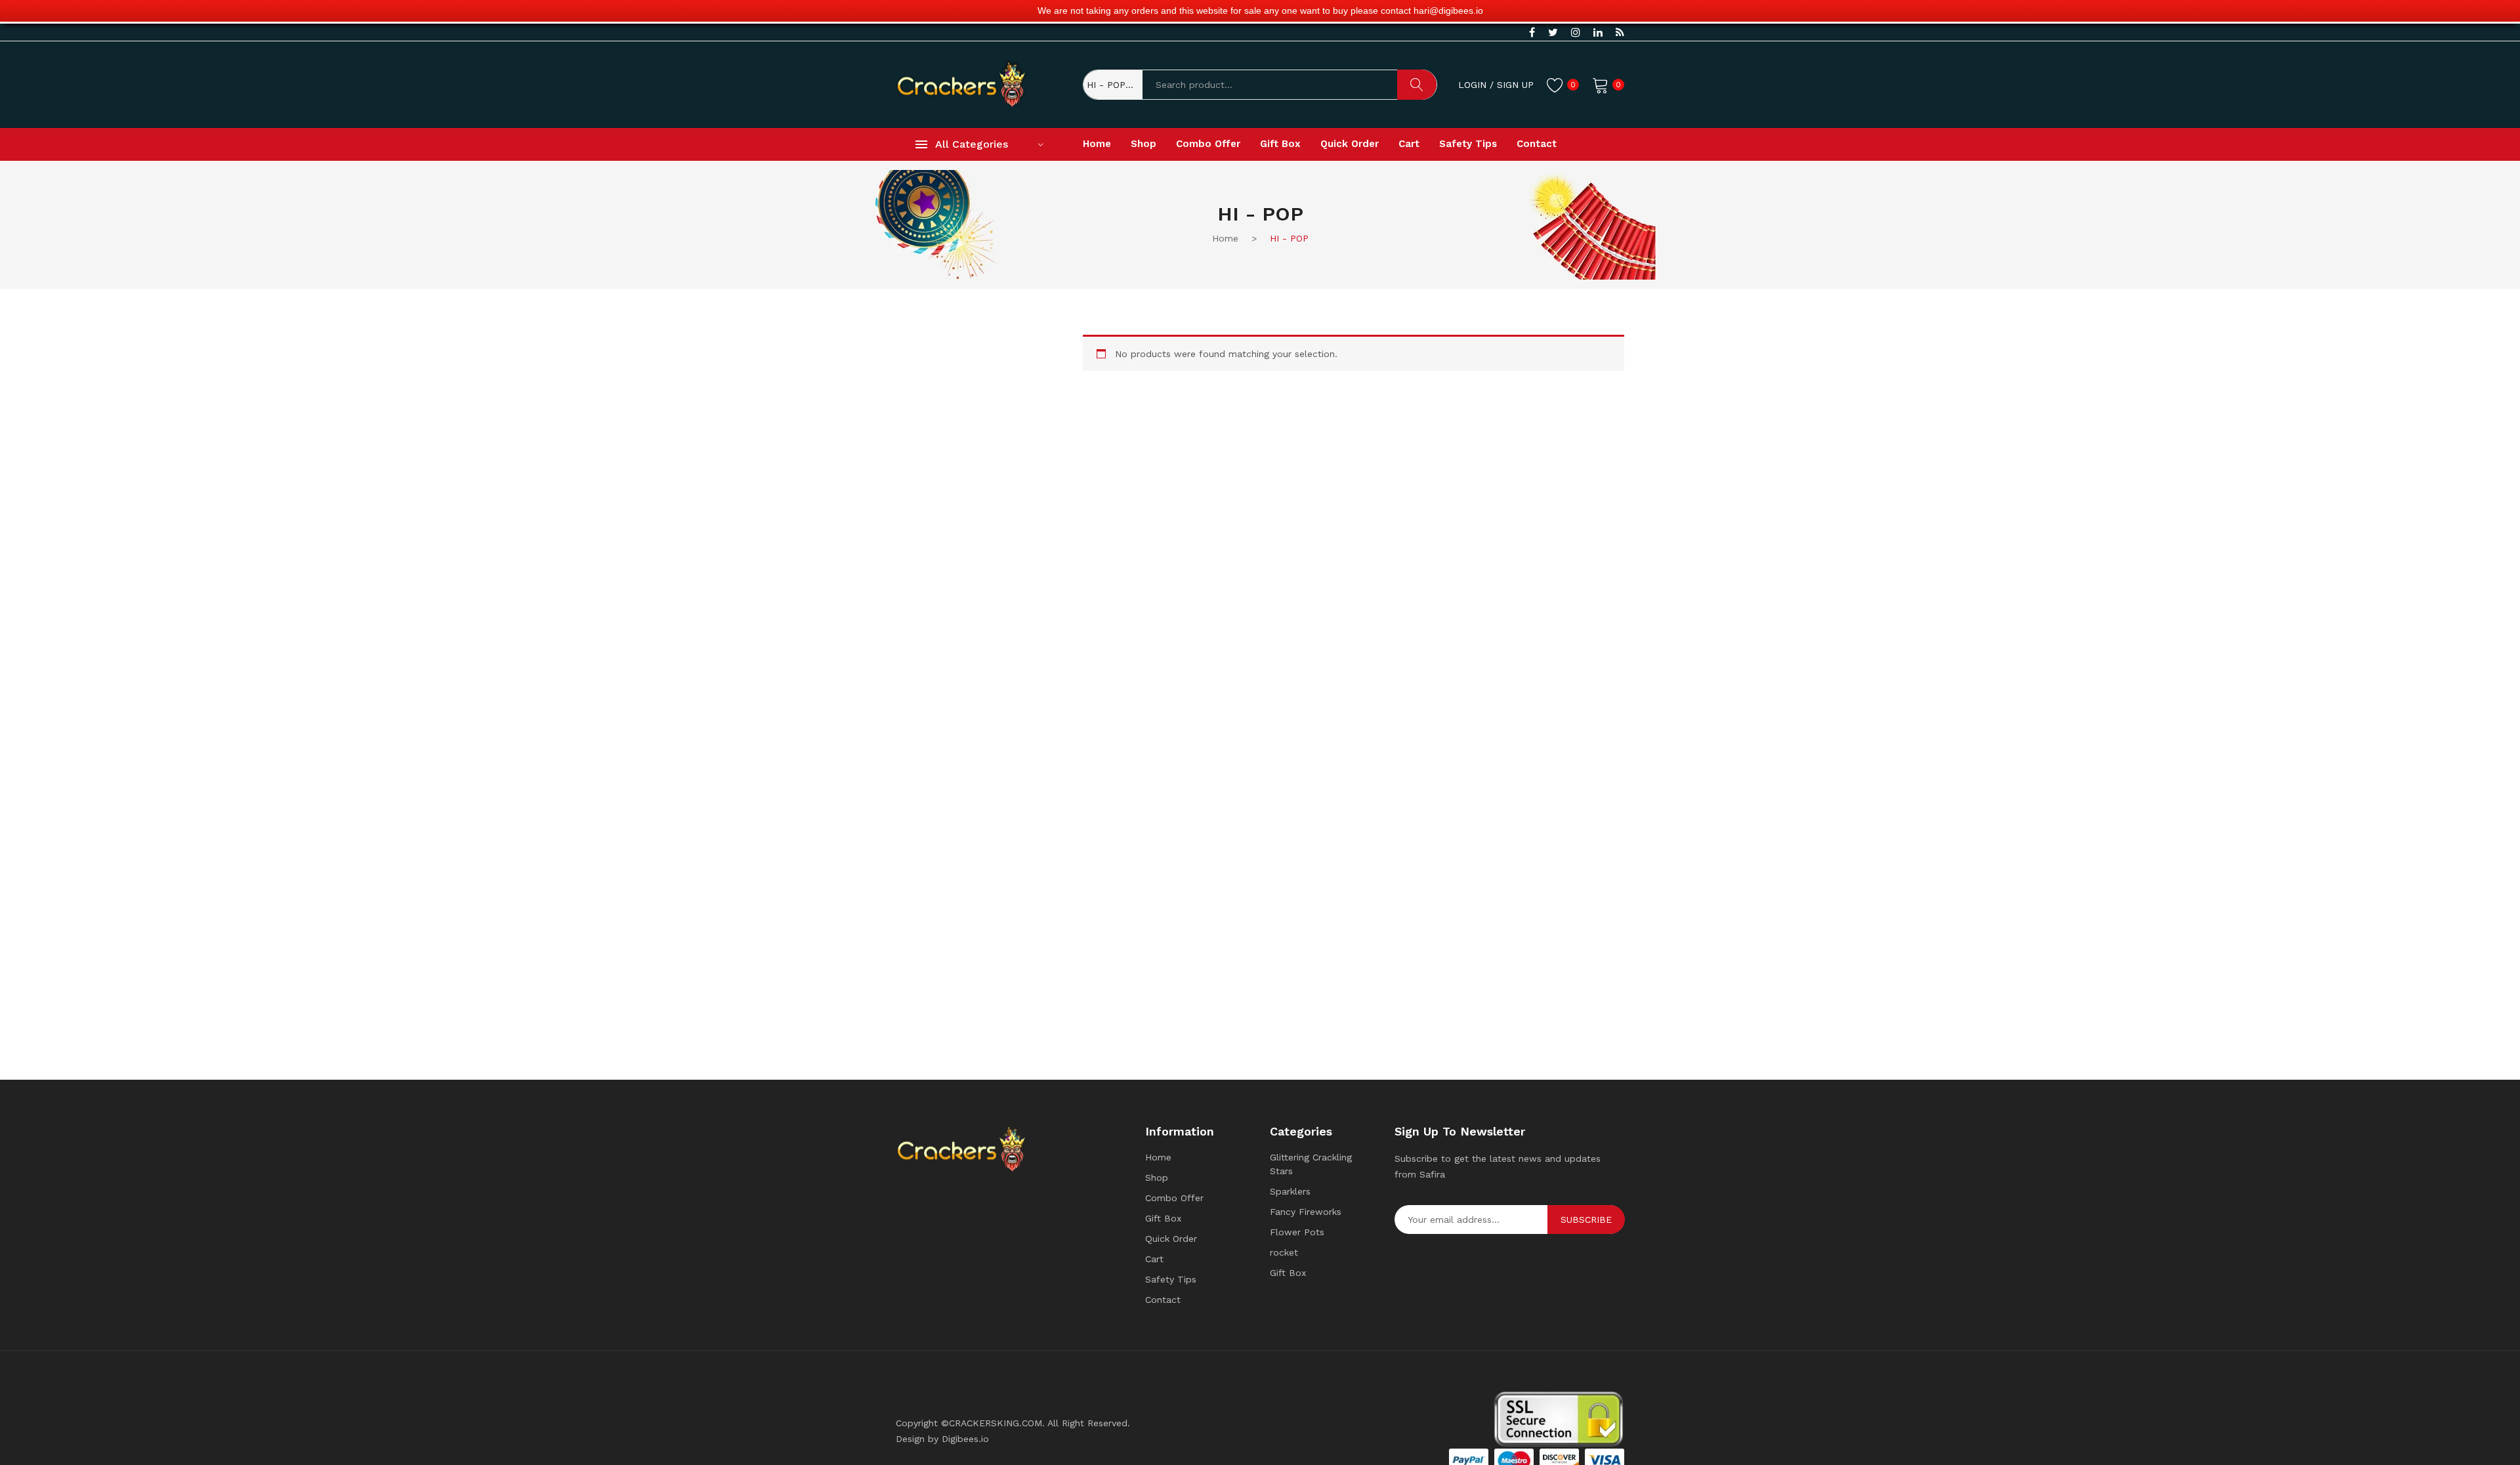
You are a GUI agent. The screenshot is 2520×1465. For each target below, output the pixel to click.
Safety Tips (1171, 1279)
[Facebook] (1532, 33)
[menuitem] (1097, 144)
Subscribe (1586, 1220)
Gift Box (1163, 1218)
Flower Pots (1297, 1232)
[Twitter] (1553, 33)
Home (1158, 1157)
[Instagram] (1576, 33)
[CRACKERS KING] (961, 83)
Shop (1157, 1178)
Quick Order (1171, 1239)
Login (1472, 85)
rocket (1284, 1252)
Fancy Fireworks (1306, 1212)
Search (1417, 85)
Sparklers (1290, 1191)
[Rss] (1620, 33)
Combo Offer (1174, 1198)
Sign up (1515, 85)
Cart (1154, 1259)
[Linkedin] (1598, 33)
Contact (1163, 1300)
